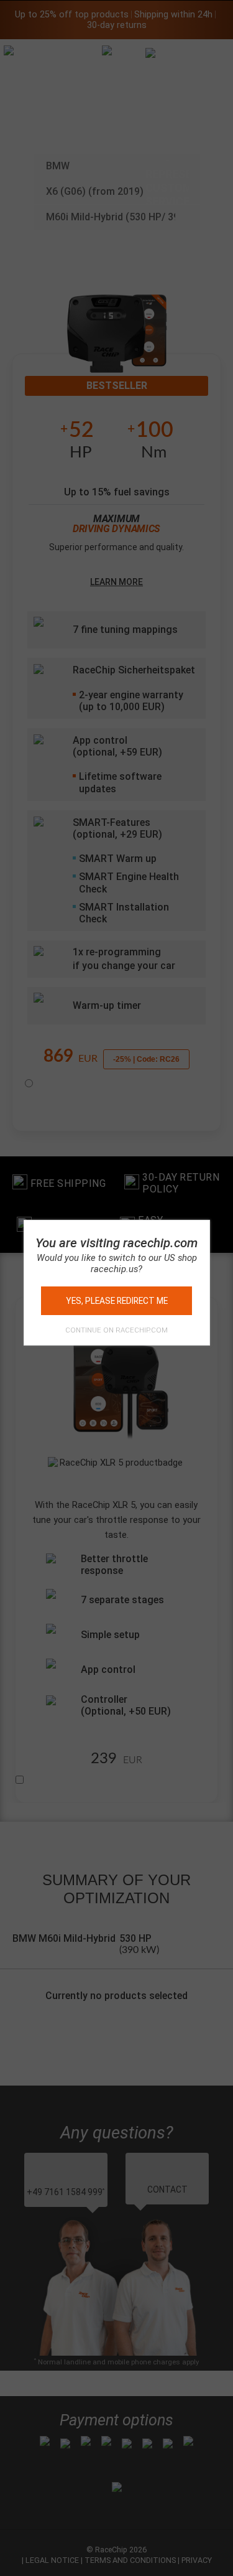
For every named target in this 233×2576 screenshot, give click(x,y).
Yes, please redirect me (117, 1301)
